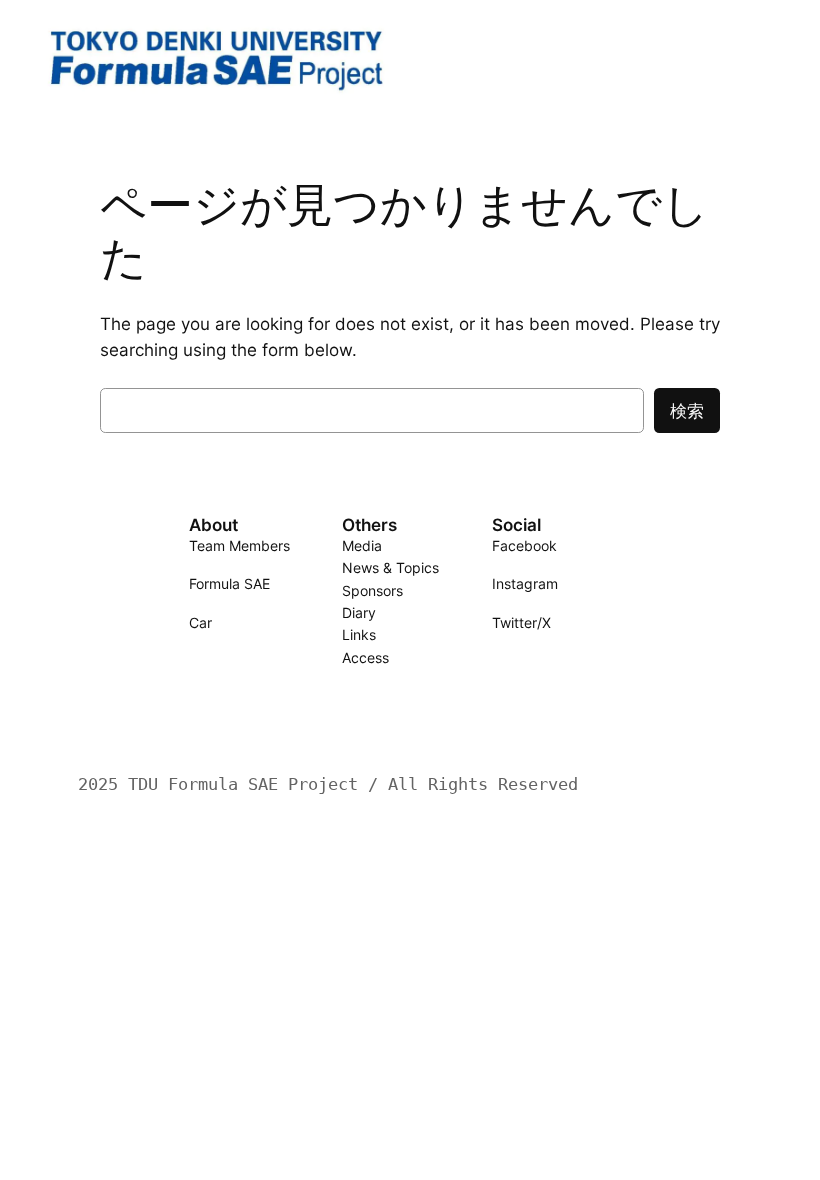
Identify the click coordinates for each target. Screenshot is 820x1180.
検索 (687, 411)
